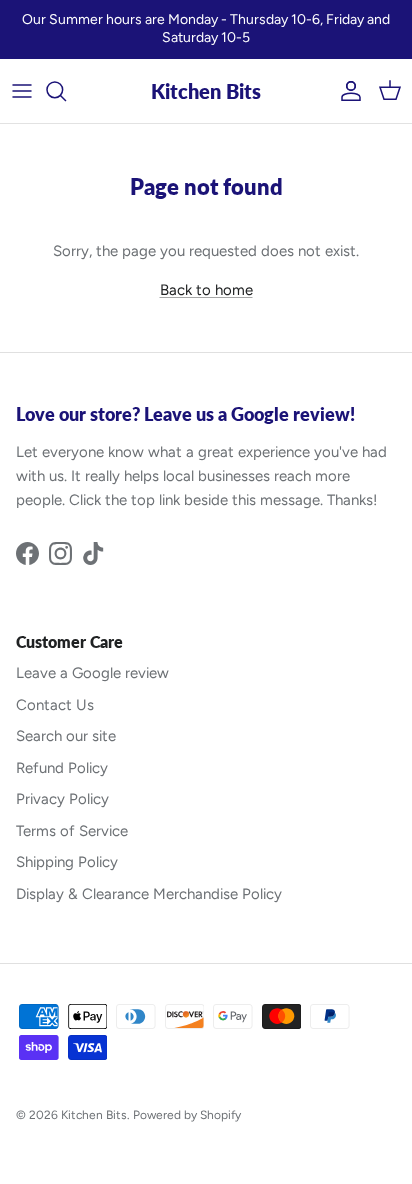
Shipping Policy (67, 862)
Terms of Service (72, 831)
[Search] (66, 91)
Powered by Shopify (187, 1115)
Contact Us (55, 705)
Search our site (66, 736)
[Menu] (22, 91)
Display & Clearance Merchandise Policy (149, 894)
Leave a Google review (92, 673)
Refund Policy (62, 768)
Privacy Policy (62, 799)
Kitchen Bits (94, 1115)
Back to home (206, 290)
